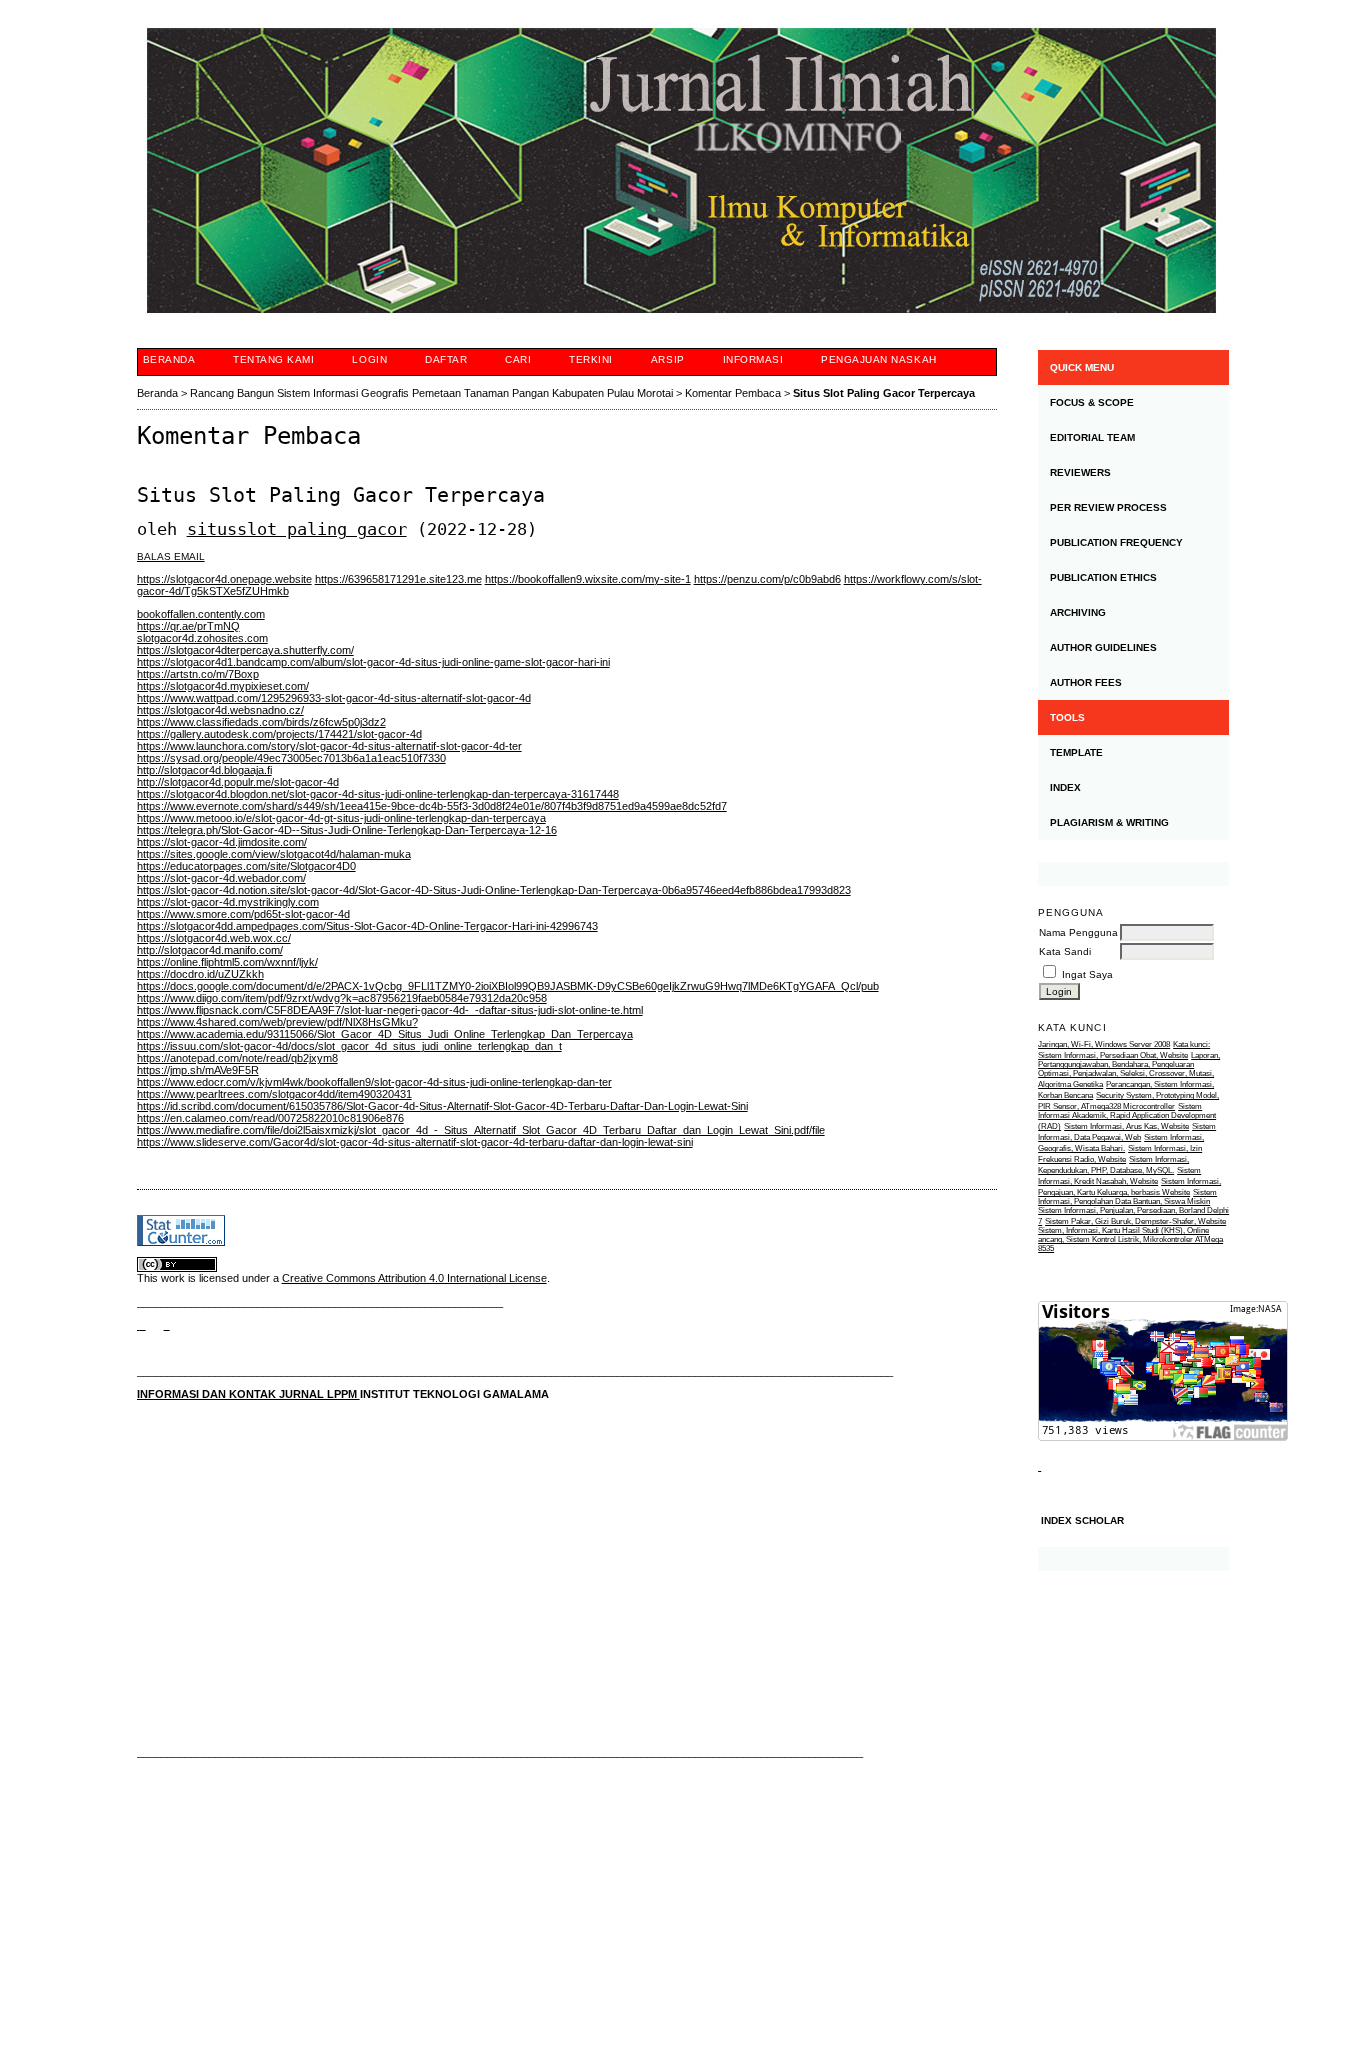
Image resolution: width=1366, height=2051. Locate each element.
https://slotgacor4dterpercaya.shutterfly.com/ (245, 650)
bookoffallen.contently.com (201, 614)
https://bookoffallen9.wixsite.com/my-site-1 (588, 579)
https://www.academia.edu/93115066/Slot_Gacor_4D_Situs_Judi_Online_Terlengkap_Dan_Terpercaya (385, 1034)
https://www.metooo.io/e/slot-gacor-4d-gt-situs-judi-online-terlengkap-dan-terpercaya (341, 818)
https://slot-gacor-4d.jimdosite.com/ (222, 842)
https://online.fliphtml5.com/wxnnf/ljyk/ (227, 962)
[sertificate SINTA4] (1133, 874)
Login (369, 359)
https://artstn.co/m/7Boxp (198, 674)
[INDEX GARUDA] (167, 1325)
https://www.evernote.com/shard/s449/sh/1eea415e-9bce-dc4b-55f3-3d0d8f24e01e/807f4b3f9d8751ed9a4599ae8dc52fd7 (432, 806)
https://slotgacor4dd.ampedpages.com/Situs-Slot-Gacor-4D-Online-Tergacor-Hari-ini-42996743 (367, 926)
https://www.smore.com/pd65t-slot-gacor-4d (243, 914)
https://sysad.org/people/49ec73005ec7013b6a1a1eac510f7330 (291, 758)
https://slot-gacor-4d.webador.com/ (221, 878)
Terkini (591, 359)
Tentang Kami (273, 359)
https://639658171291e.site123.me (398, 579)
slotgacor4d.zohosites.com (202, 638)
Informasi (753, 359)
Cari (518, 359)
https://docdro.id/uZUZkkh (200, 974)
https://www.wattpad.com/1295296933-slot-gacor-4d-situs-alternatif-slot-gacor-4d (334, 698)
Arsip (668, 359)
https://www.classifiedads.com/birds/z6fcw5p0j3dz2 (261, 722)
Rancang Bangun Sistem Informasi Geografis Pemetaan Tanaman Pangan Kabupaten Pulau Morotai (431, 393)
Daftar (446, 359)
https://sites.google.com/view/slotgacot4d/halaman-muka (274, 854)
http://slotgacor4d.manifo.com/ (210, 950)
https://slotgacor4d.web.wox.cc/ (214, 938)
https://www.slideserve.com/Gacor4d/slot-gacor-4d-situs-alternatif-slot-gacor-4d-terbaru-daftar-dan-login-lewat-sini (415, 1142)
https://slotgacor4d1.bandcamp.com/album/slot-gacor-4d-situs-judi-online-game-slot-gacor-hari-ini (373, 662)
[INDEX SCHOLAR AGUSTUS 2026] (1133, 1559)
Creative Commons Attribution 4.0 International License (414, 1278)
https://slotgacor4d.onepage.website (224, 579)
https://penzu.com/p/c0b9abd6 (767, 579)
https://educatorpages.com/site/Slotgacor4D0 (246, 866)
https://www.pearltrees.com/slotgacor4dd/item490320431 (274, 1094)
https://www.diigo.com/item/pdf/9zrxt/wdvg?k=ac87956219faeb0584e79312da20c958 (342, 998)
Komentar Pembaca (733, 393)
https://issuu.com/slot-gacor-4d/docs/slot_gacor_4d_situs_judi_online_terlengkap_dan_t (349, 1046)
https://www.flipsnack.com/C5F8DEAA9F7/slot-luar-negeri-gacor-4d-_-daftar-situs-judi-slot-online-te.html (390, 1010)
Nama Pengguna (1078, 932)
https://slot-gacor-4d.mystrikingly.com (228, 902)
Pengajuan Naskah (878, 359)
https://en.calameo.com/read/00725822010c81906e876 (270, 1118)
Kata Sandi (1065, 951)
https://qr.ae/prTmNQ (188, 626)
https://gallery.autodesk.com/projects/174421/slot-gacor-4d (279, 734)
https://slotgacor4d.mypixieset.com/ (223, 686)
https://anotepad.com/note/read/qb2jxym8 (237, 1058)
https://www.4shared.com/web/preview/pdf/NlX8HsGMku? (277, 1022)
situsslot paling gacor (297, 529)
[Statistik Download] (1039, 1466)
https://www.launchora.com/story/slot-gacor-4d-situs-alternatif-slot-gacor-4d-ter (329, 746)
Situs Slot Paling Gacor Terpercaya (884, 393)
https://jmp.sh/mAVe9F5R (198, 1070)
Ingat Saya (1087, 974)
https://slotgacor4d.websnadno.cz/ (220, 710)
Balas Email (171, 556)
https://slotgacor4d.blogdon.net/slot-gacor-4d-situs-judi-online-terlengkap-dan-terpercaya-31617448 (378, 794)
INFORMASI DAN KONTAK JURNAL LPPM (248, 1394)
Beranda (169, 359)
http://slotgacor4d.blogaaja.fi (204, 770)
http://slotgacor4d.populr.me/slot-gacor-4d (238, 782)
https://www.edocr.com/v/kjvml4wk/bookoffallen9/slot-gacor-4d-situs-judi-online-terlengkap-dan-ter (374, 1082)
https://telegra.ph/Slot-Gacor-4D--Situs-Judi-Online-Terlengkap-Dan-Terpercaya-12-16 (347, 830)
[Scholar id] (141, 1325)
